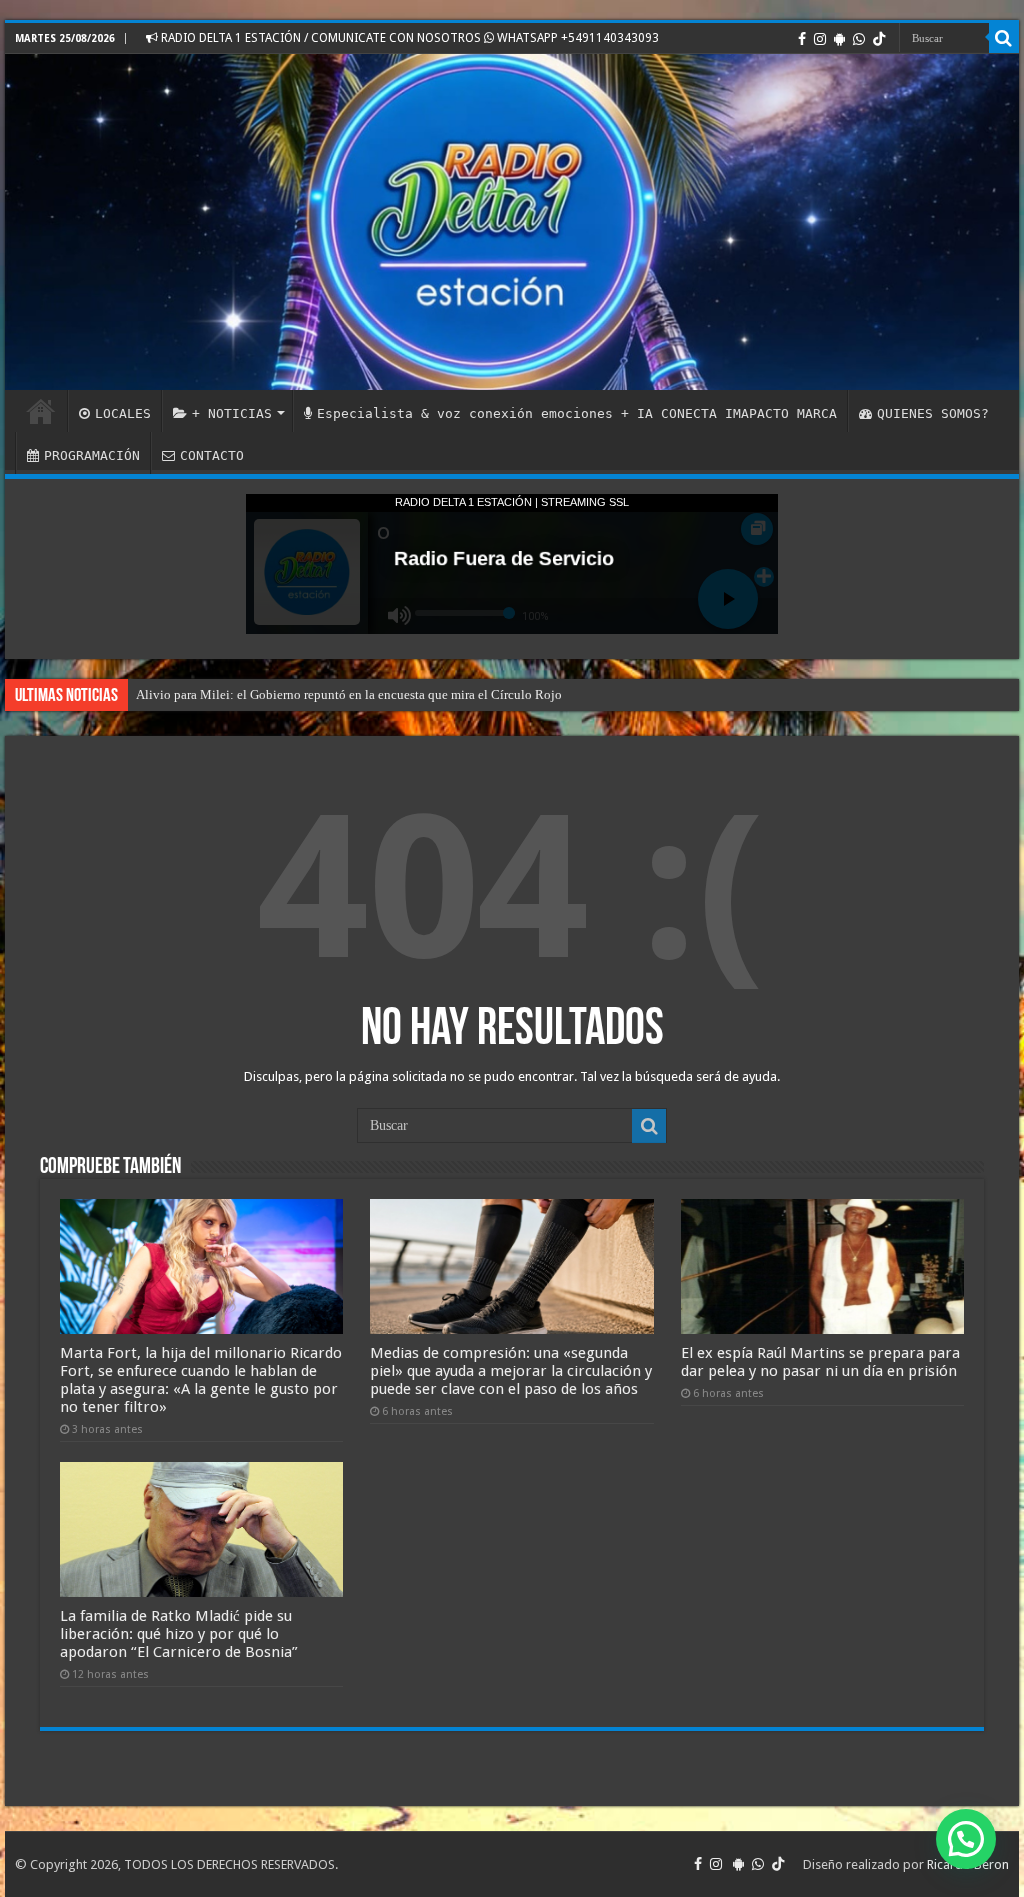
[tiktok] (879, 39)
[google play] (839, 39)
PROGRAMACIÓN (92, 455)
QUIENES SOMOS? (933, 413)
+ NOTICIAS (232, 413)
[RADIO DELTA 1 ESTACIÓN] (512, 222)
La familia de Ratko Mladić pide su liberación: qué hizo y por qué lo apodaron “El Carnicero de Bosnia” (179, 1634)
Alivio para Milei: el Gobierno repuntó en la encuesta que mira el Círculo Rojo (349, 694)
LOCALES (123, 413)
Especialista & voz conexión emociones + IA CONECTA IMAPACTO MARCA (577, 413)
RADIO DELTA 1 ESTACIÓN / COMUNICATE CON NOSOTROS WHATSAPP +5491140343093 (408, 38)
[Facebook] (802, 39)
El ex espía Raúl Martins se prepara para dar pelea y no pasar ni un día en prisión (820, 1362)
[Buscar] (1004, 38)
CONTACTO (212, 455)
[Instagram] (820, 39)
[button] (966, 1839)
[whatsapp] (859, 39)
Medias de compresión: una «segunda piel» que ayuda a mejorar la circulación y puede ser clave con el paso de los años (511, 1371)
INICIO (41, 411)
